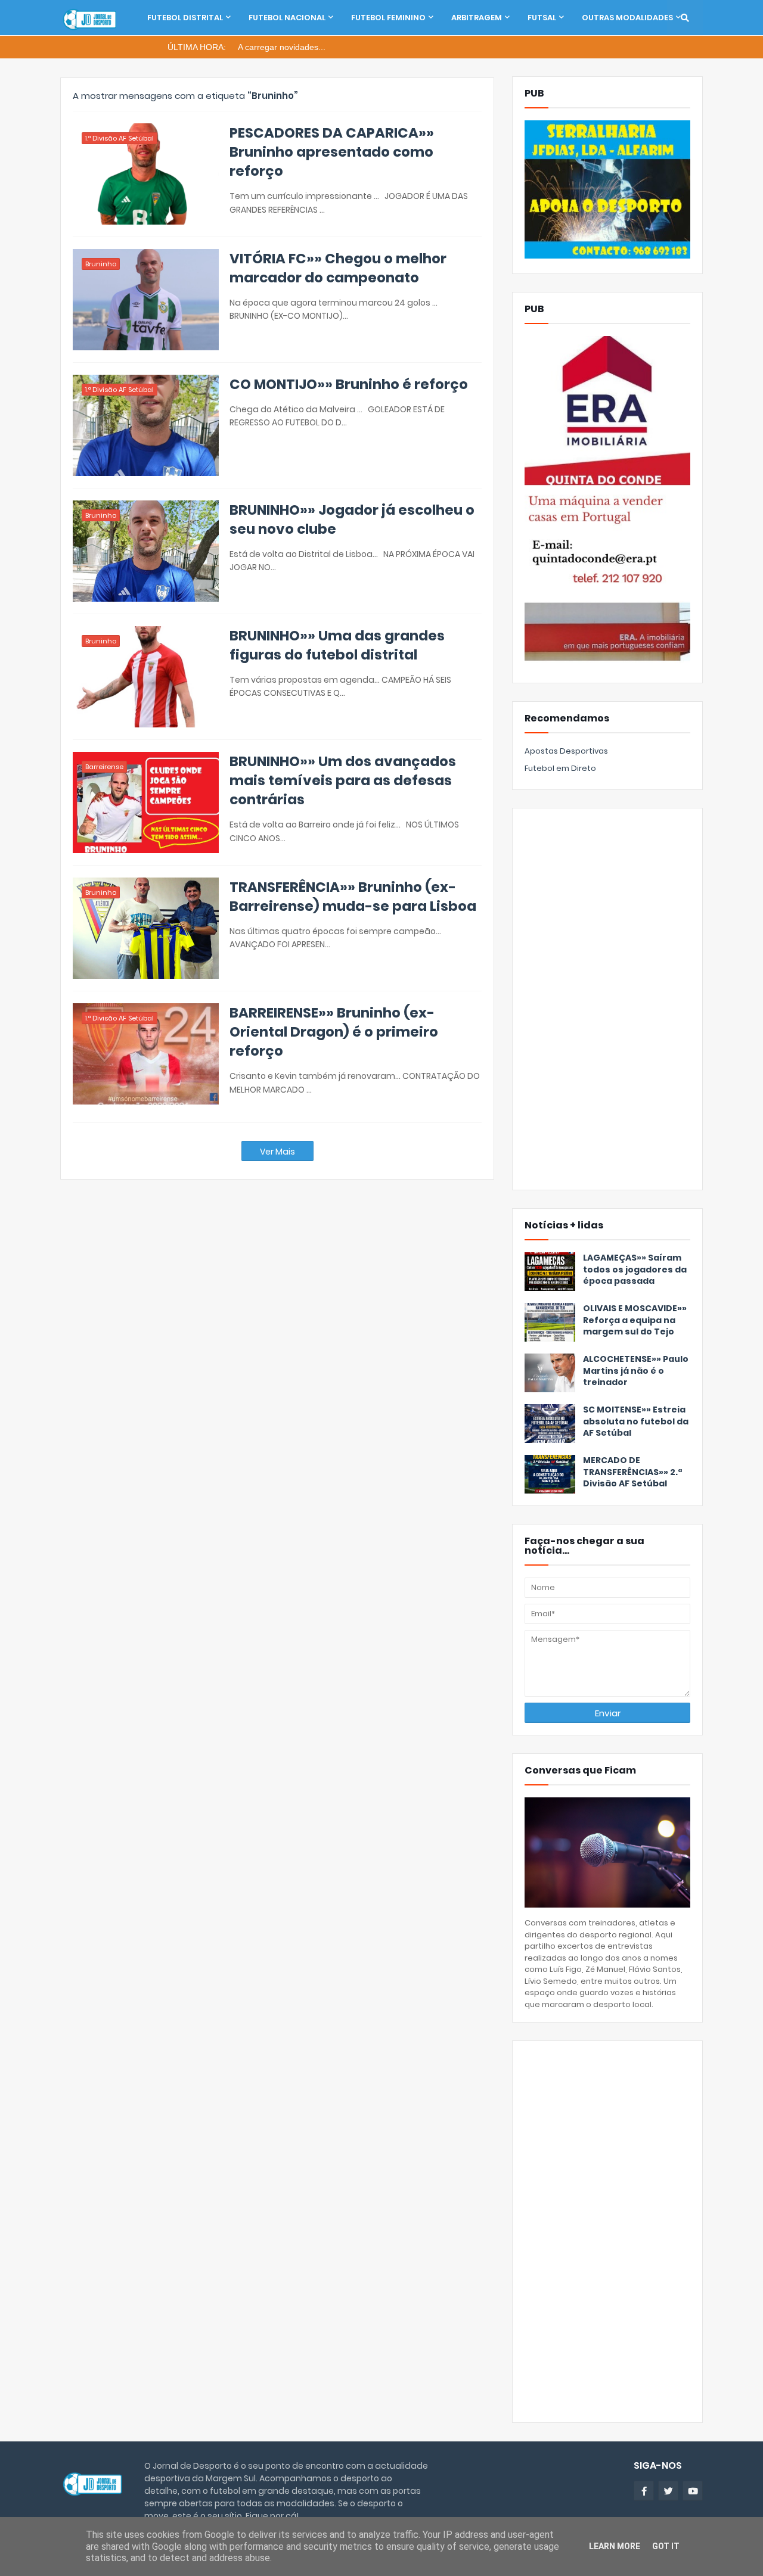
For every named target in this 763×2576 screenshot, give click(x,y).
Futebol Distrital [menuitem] (185, 18)
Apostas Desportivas (566, 751)
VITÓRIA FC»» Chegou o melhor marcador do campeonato (338, 268)
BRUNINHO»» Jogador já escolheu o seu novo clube (352, 519)
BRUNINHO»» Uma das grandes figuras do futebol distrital (337, 645)
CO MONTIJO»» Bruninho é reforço (349, 384)
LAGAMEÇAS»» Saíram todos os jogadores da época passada (635, 1270)
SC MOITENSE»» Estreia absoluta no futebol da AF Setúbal (636, 1421)
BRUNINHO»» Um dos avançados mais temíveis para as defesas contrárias (343, 780)
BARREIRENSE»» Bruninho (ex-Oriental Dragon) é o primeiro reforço (334, 1032)
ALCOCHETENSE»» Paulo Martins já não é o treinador (636, 1371)
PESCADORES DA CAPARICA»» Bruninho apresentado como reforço (332, 152)
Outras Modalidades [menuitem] (627, 18)
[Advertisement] (607, 999)
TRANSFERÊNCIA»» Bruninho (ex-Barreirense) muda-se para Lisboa (353, 897)
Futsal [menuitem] (542, 18)
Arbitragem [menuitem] (477, 18)
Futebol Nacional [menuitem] (287, 18)
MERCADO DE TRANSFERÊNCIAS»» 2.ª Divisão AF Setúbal (632, 1472)
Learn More (615, 2546)
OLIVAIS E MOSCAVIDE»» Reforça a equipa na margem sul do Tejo (635, 1320)
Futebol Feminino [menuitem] (388, 18)
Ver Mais (277, 1152)
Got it (666, 2546)
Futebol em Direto (560, 768)
